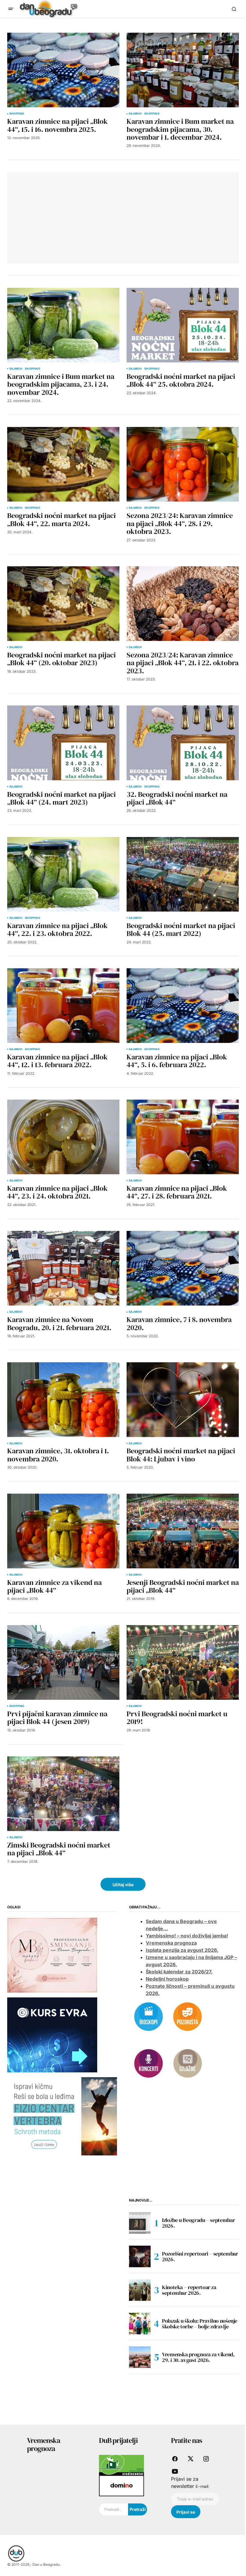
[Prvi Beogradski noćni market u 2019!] (183, 1662)
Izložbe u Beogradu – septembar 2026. (198, 2223)
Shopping (17, 114)
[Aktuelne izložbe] (187, 2063)
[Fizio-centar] (62, 2116)
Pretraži (138, 2509)
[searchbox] (114, 2509)
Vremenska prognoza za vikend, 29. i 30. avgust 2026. (198, 2357)
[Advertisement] (59, 217)
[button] (11, 9)
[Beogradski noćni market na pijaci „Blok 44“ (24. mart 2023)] (63, 743)
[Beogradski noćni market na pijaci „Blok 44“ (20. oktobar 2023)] (63, 604)
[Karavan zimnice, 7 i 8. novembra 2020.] (183, 1268)
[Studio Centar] (121, 2465)
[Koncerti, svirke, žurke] (148, 2063)
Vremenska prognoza (171, 1943)
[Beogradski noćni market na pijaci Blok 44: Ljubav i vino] (183, 1400)
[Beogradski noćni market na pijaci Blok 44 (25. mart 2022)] (183, 874)
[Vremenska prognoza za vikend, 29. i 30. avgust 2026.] (140, 2357)
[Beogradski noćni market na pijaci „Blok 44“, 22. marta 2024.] (63, 464)
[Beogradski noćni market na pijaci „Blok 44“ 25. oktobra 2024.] (183, 325)
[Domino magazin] (121, 2485)
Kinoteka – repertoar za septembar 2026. (189, 2290)
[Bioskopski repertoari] (148, 2016)
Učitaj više (123, 1885)
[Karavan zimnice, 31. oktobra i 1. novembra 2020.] (63, 1400)
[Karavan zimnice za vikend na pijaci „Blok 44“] (63, 1531)
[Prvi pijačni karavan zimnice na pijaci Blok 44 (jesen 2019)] (63, 1662)
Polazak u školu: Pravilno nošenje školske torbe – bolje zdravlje (200, 2324)
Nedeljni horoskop (167, 1979)
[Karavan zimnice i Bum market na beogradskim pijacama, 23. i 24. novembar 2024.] (63, 325)
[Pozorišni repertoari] (187, 2016)
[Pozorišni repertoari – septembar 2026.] (140, 2256)
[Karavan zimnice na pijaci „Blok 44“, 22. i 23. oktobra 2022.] (63, 874)
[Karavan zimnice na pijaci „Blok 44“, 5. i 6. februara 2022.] (183, 1006)
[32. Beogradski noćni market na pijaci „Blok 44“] (183, 743)
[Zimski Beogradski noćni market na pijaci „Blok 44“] (63, 1794)
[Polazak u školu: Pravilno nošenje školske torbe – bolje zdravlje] (140, 2324)
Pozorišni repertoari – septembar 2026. (200, 2257)
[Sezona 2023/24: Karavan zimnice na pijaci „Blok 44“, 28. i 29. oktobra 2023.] (183, 464)
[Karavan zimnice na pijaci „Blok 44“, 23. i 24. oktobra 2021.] (63, 1137)
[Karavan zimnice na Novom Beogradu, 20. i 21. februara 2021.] (63, 1268)
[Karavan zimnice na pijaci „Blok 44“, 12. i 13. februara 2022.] (63, 1006)
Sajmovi (135, 114)
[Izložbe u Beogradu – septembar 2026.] (140, 2223)
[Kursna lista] (52, 1955)
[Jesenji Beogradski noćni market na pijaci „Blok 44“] (183, 1531)
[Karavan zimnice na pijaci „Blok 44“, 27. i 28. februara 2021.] (183, 1137)
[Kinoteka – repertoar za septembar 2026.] (140, 2290)
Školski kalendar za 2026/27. (179, 1972)
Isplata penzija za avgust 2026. (182, 1950)
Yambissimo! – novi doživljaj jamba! (187, 1936)
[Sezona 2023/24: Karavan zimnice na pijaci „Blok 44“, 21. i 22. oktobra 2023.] (183, 604)
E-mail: (202, 2486)
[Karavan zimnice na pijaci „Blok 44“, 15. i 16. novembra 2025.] (63, 70)
